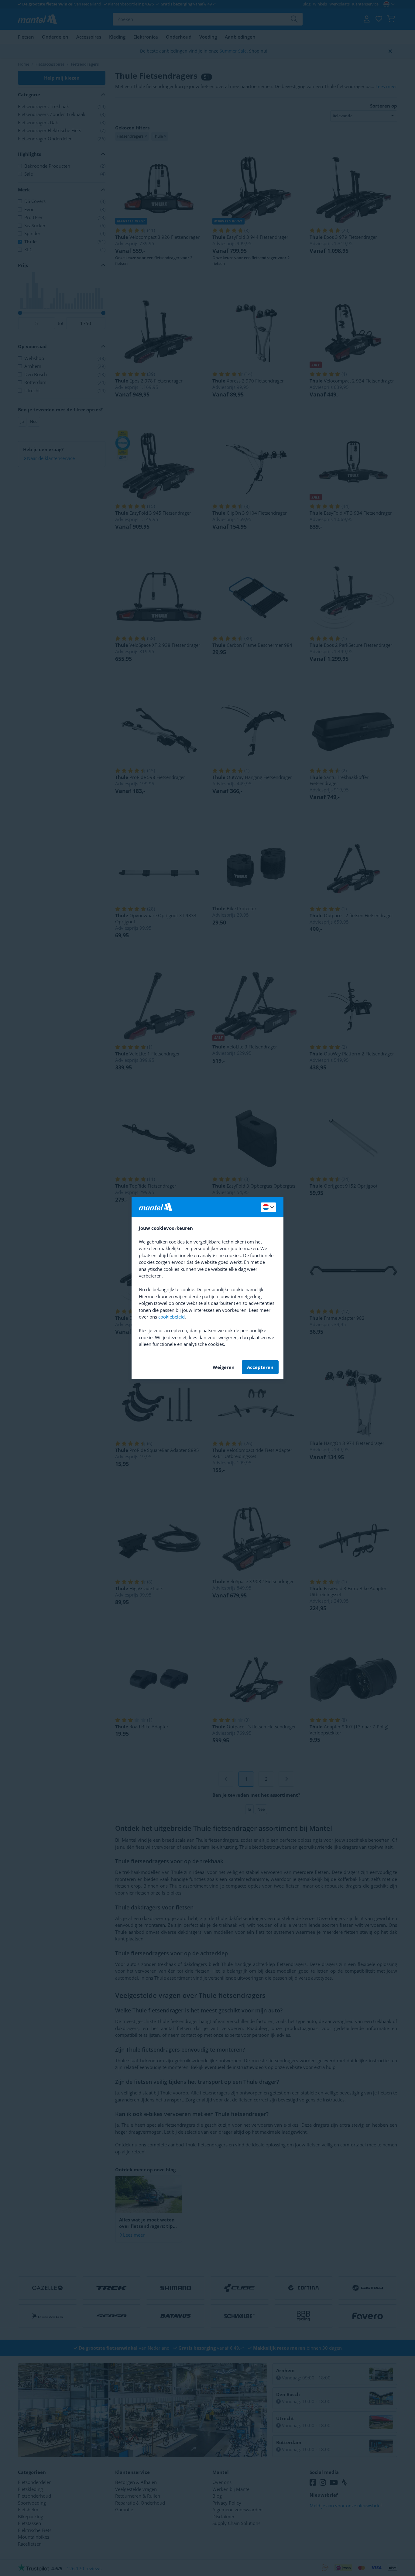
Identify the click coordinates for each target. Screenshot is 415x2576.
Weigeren (224, 1367)
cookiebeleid (171, 1317)
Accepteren (260, 1367)
